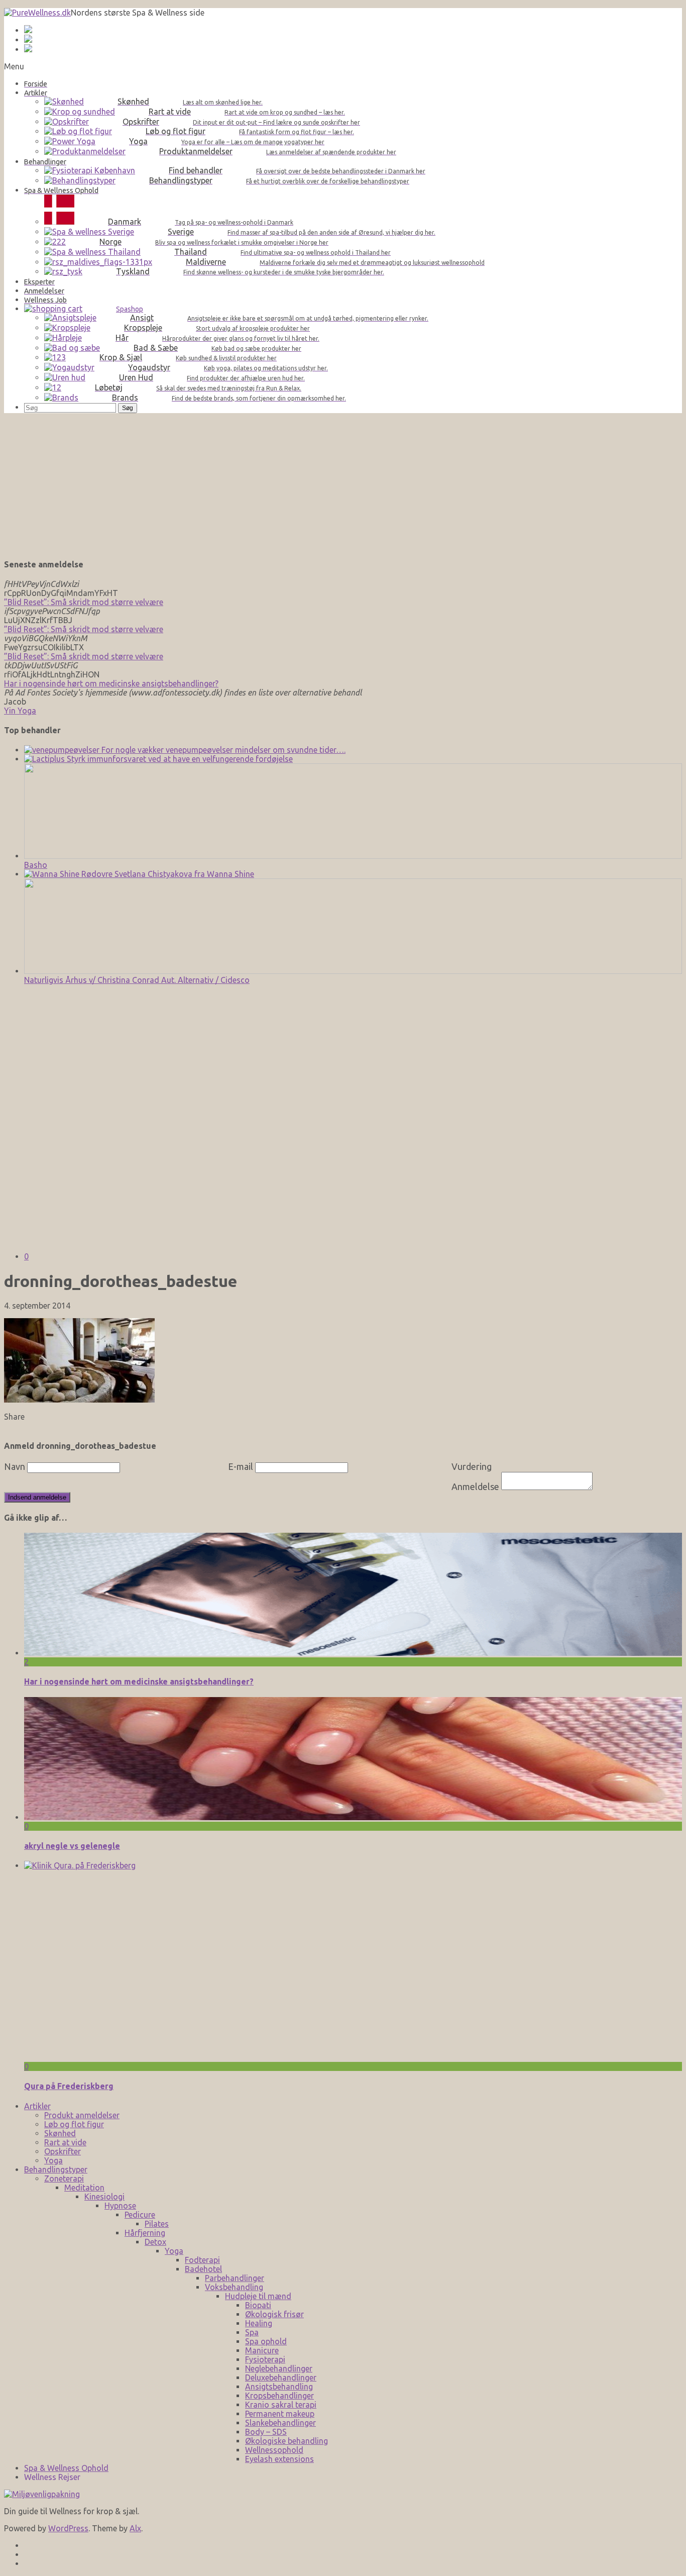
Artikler (37, 2106)
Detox (155, 2242)
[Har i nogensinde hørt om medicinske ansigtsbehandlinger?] (353, 1653)
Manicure (262, 2350)
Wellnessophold (274, 2450)
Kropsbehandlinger (279, 2396)
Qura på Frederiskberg (69, 2086)
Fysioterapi (265, 2359)
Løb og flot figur (74, 2124)
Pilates (157, 2224)
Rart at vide (65, 2142)
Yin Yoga (20, 711)
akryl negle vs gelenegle (72, 1846)
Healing (259, 2323)
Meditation (84, 2188)
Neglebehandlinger (279, 2368)
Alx (135, 2528)
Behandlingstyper (56, 2169)
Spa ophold (266, 2341)
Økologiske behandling (287, 2441)
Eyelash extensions (279, 2459)
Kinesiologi (104, 2197)
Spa (252, 2332)
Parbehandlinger (235, 2278)
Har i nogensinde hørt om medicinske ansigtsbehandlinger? (111, 683)
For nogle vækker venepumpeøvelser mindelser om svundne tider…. (222, 750)
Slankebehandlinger (280, 2423)
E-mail (241, 1466)
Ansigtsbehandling (279, 2387)
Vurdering (472, 1466)
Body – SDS (266, 2432)
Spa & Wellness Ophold (66, 2468)
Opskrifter (63, 2151)
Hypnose (120, 2206)
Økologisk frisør (274, 2314)
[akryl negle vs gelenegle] (353, 1817)
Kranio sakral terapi (281, 2405)
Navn (15, 1466)
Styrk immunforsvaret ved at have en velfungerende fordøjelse (179, 759)
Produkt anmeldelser (82, 2115)
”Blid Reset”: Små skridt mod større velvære (84, 602)
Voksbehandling (234, 2287)
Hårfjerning (145, 2233)
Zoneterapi (64, 2178)
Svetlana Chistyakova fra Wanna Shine (183, 874)
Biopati (258, 2305)
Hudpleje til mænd (258, 2296)
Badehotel (203, 2269)
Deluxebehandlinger (281, 2377)
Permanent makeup (280, 2414)
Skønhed (60, 2133)
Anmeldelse (475, 1487)
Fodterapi (202, 2260)
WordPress (68, 2528)
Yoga (53, 2160)
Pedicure (140, 2215)
